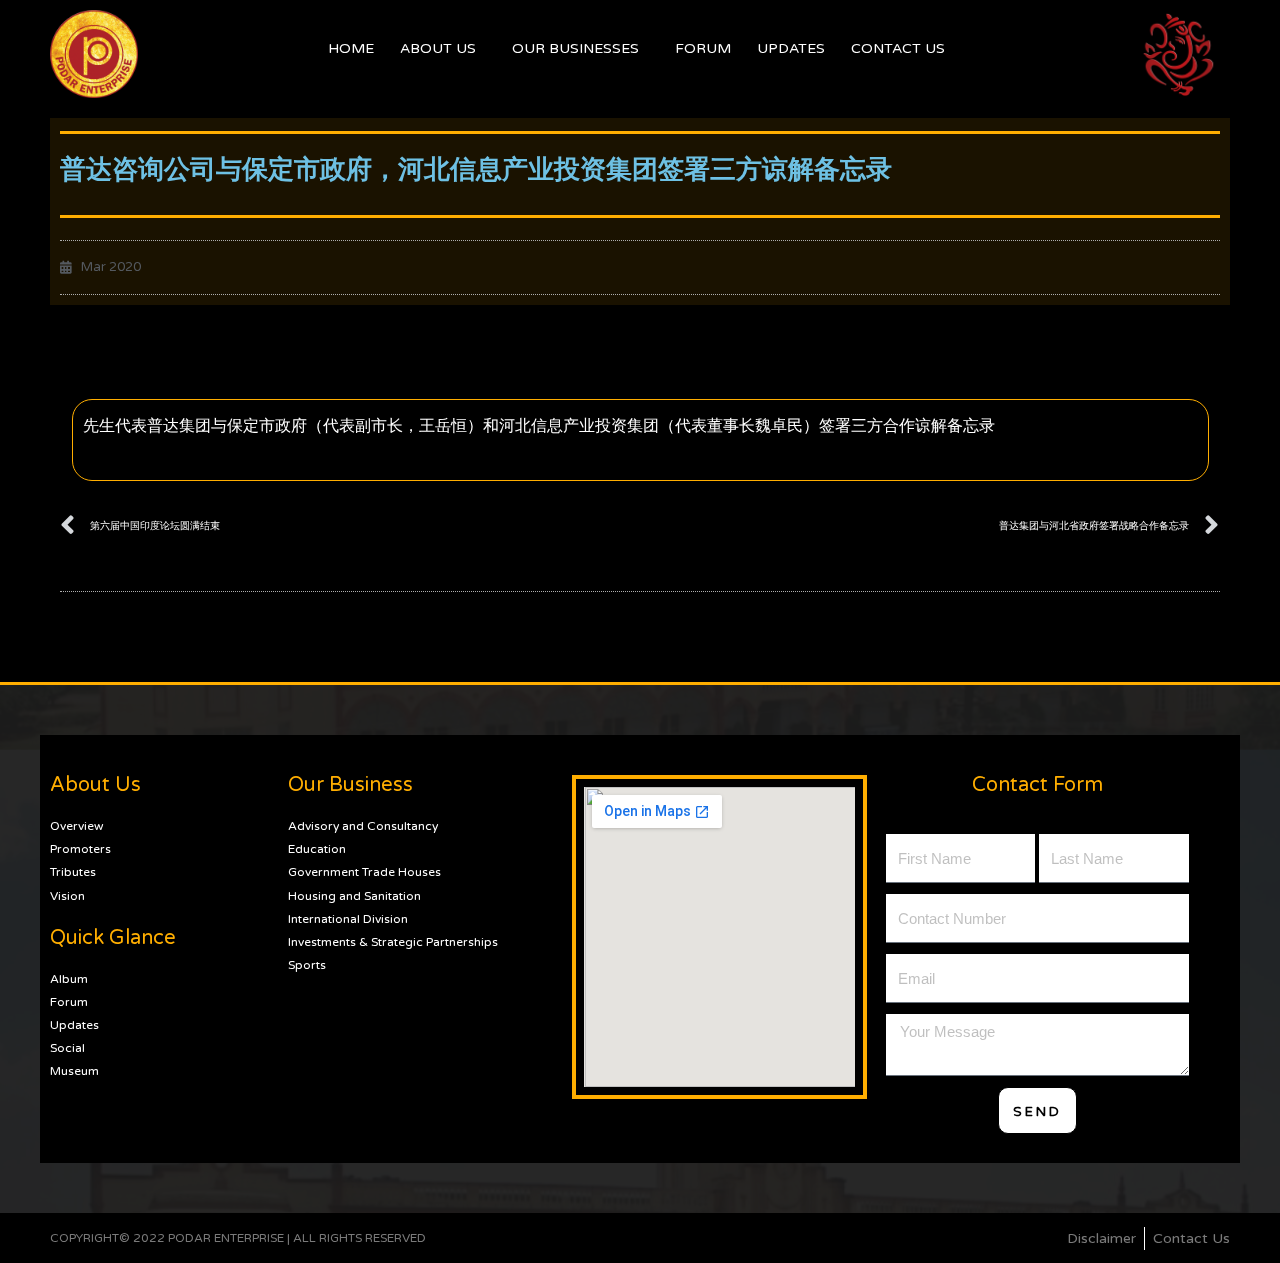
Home (351, 48)
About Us (438, 48)
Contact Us (898, 48)
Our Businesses (575, 48)
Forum (703, 48)
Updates (791, 48)
